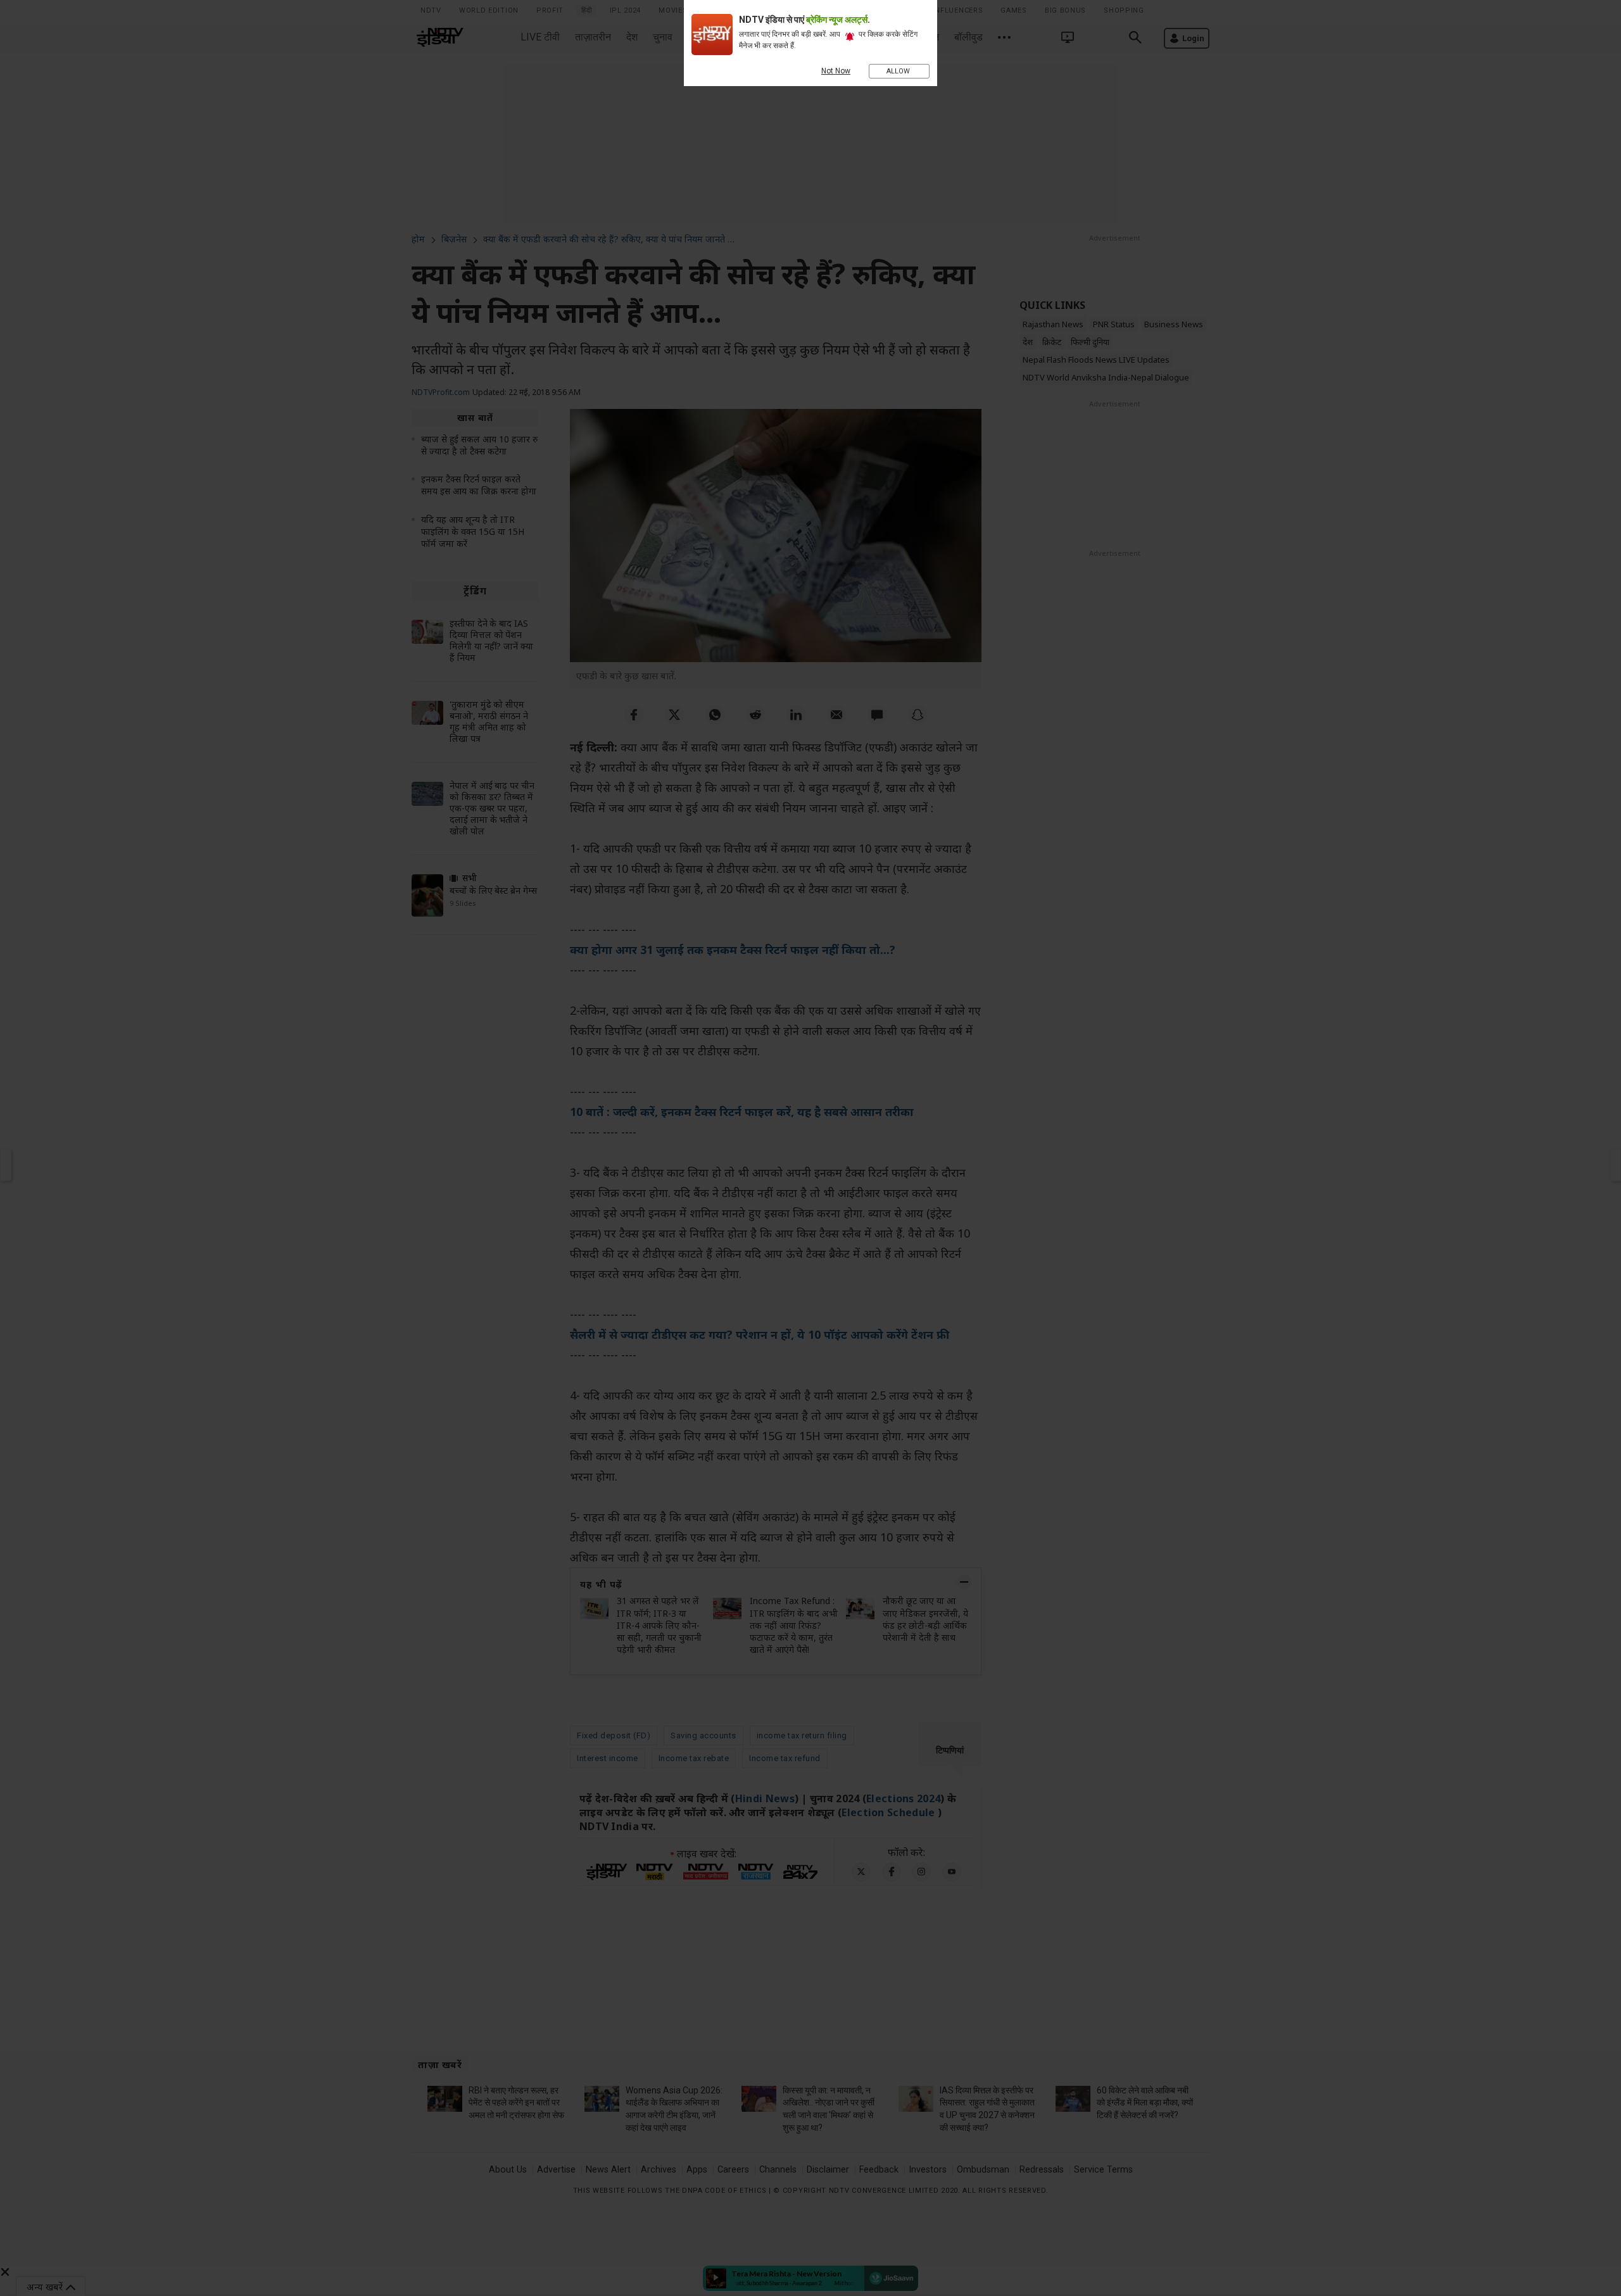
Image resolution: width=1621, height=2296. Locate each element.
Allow (899, 71)
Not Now (836, 71)
